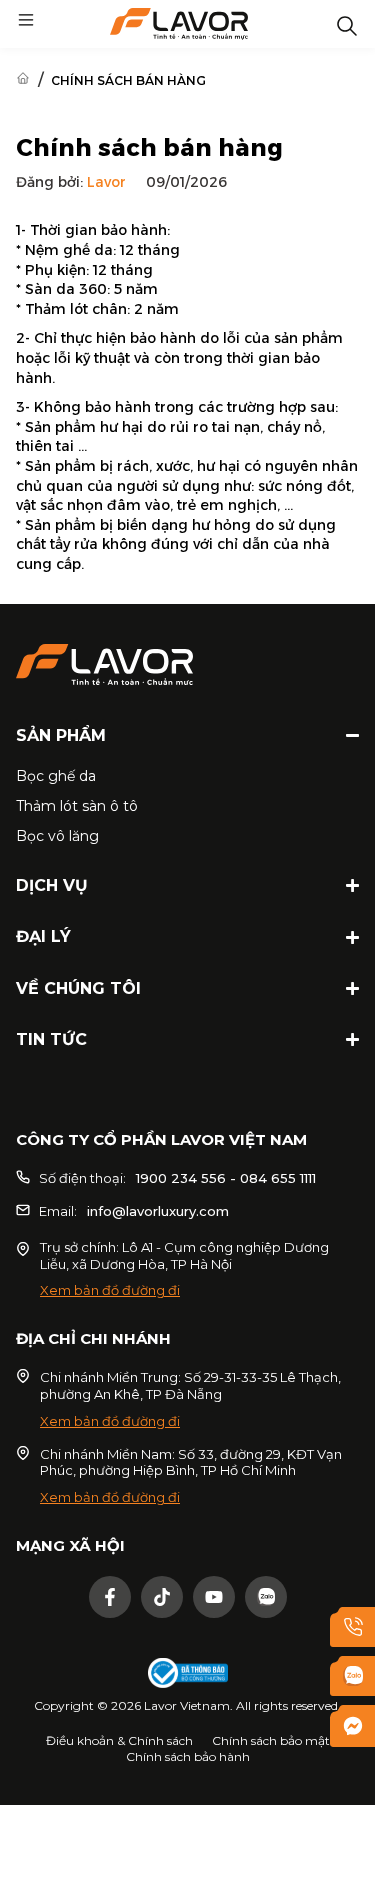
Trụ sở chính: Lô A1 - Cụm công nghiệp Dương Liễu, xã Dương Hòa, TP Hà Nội (184, 1255)
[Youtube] (214, 1597)
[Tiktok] (162, 1597)
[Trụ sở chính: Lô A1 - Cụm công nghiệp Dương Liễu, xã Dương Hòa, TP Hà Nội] (23, 1249)
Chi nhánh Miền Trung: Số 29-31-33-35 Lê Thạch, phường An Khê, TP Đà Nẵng (190, 1385)
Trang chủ (23, 78)
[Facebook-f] (110, 1597)
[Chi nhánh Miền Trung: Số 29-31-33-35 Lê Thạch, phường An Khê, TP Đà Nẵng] (23, 1376)
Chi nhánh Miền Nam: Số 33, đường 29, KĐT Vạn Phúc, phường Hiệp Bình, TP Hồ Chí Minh (191, 1462)
